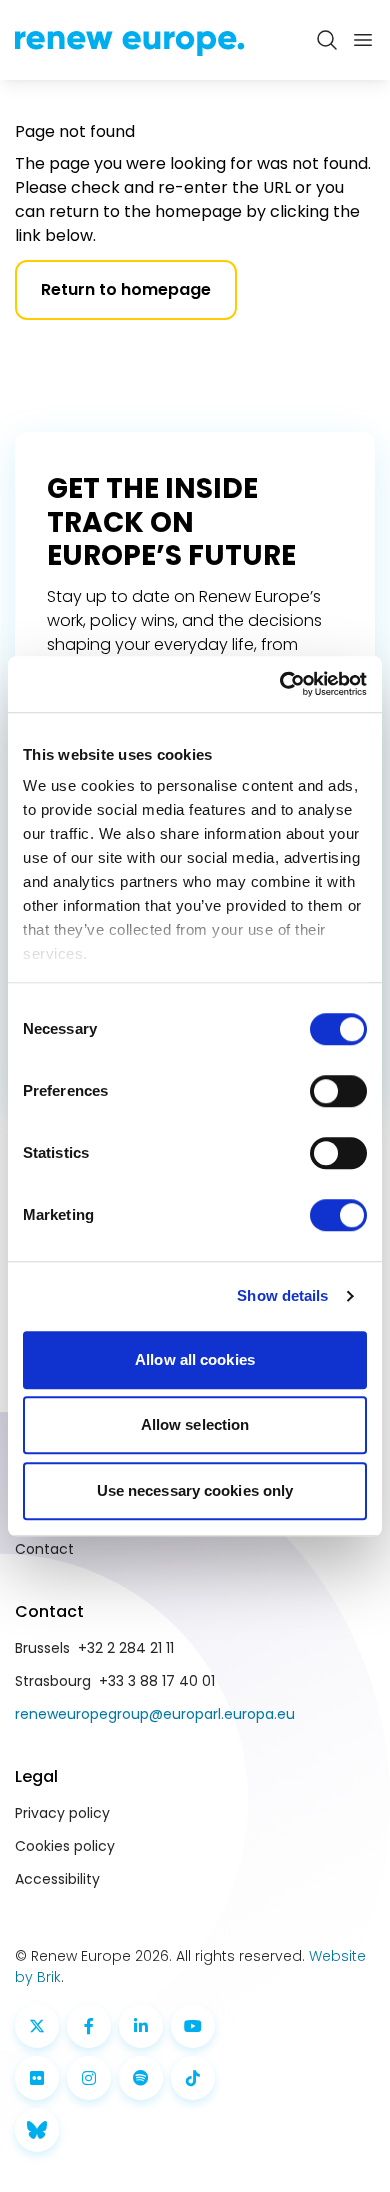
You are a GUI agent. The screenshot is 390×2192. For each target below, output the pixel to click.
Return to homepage (126, 289)
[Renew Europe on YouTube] (193, 2026)
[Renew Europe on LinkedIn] (141, 2026)
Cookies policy (65, 1846)
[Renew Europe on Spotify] (141, 2078)
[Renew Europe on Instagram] (89, 2078)
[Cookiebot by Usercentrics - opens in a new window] (280, 684)
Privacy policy (62, 1813)
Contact (44, 1549)
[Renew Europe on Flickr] (37, 2078)
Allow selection (195, 1424)
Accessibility (57, 1879)
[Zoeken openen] (327, 40)
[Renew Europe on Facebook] (89, 2026)
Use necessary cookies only (195, 1490)
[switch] (338, 1091)
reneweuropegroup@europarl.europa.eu (155, 1714)
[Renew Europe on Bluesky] (37, 2130)
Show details (282, 1295)
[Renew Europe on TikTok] (193, 2078)
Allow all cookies (195, 1359)
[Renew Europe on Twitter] (37, 2026)
